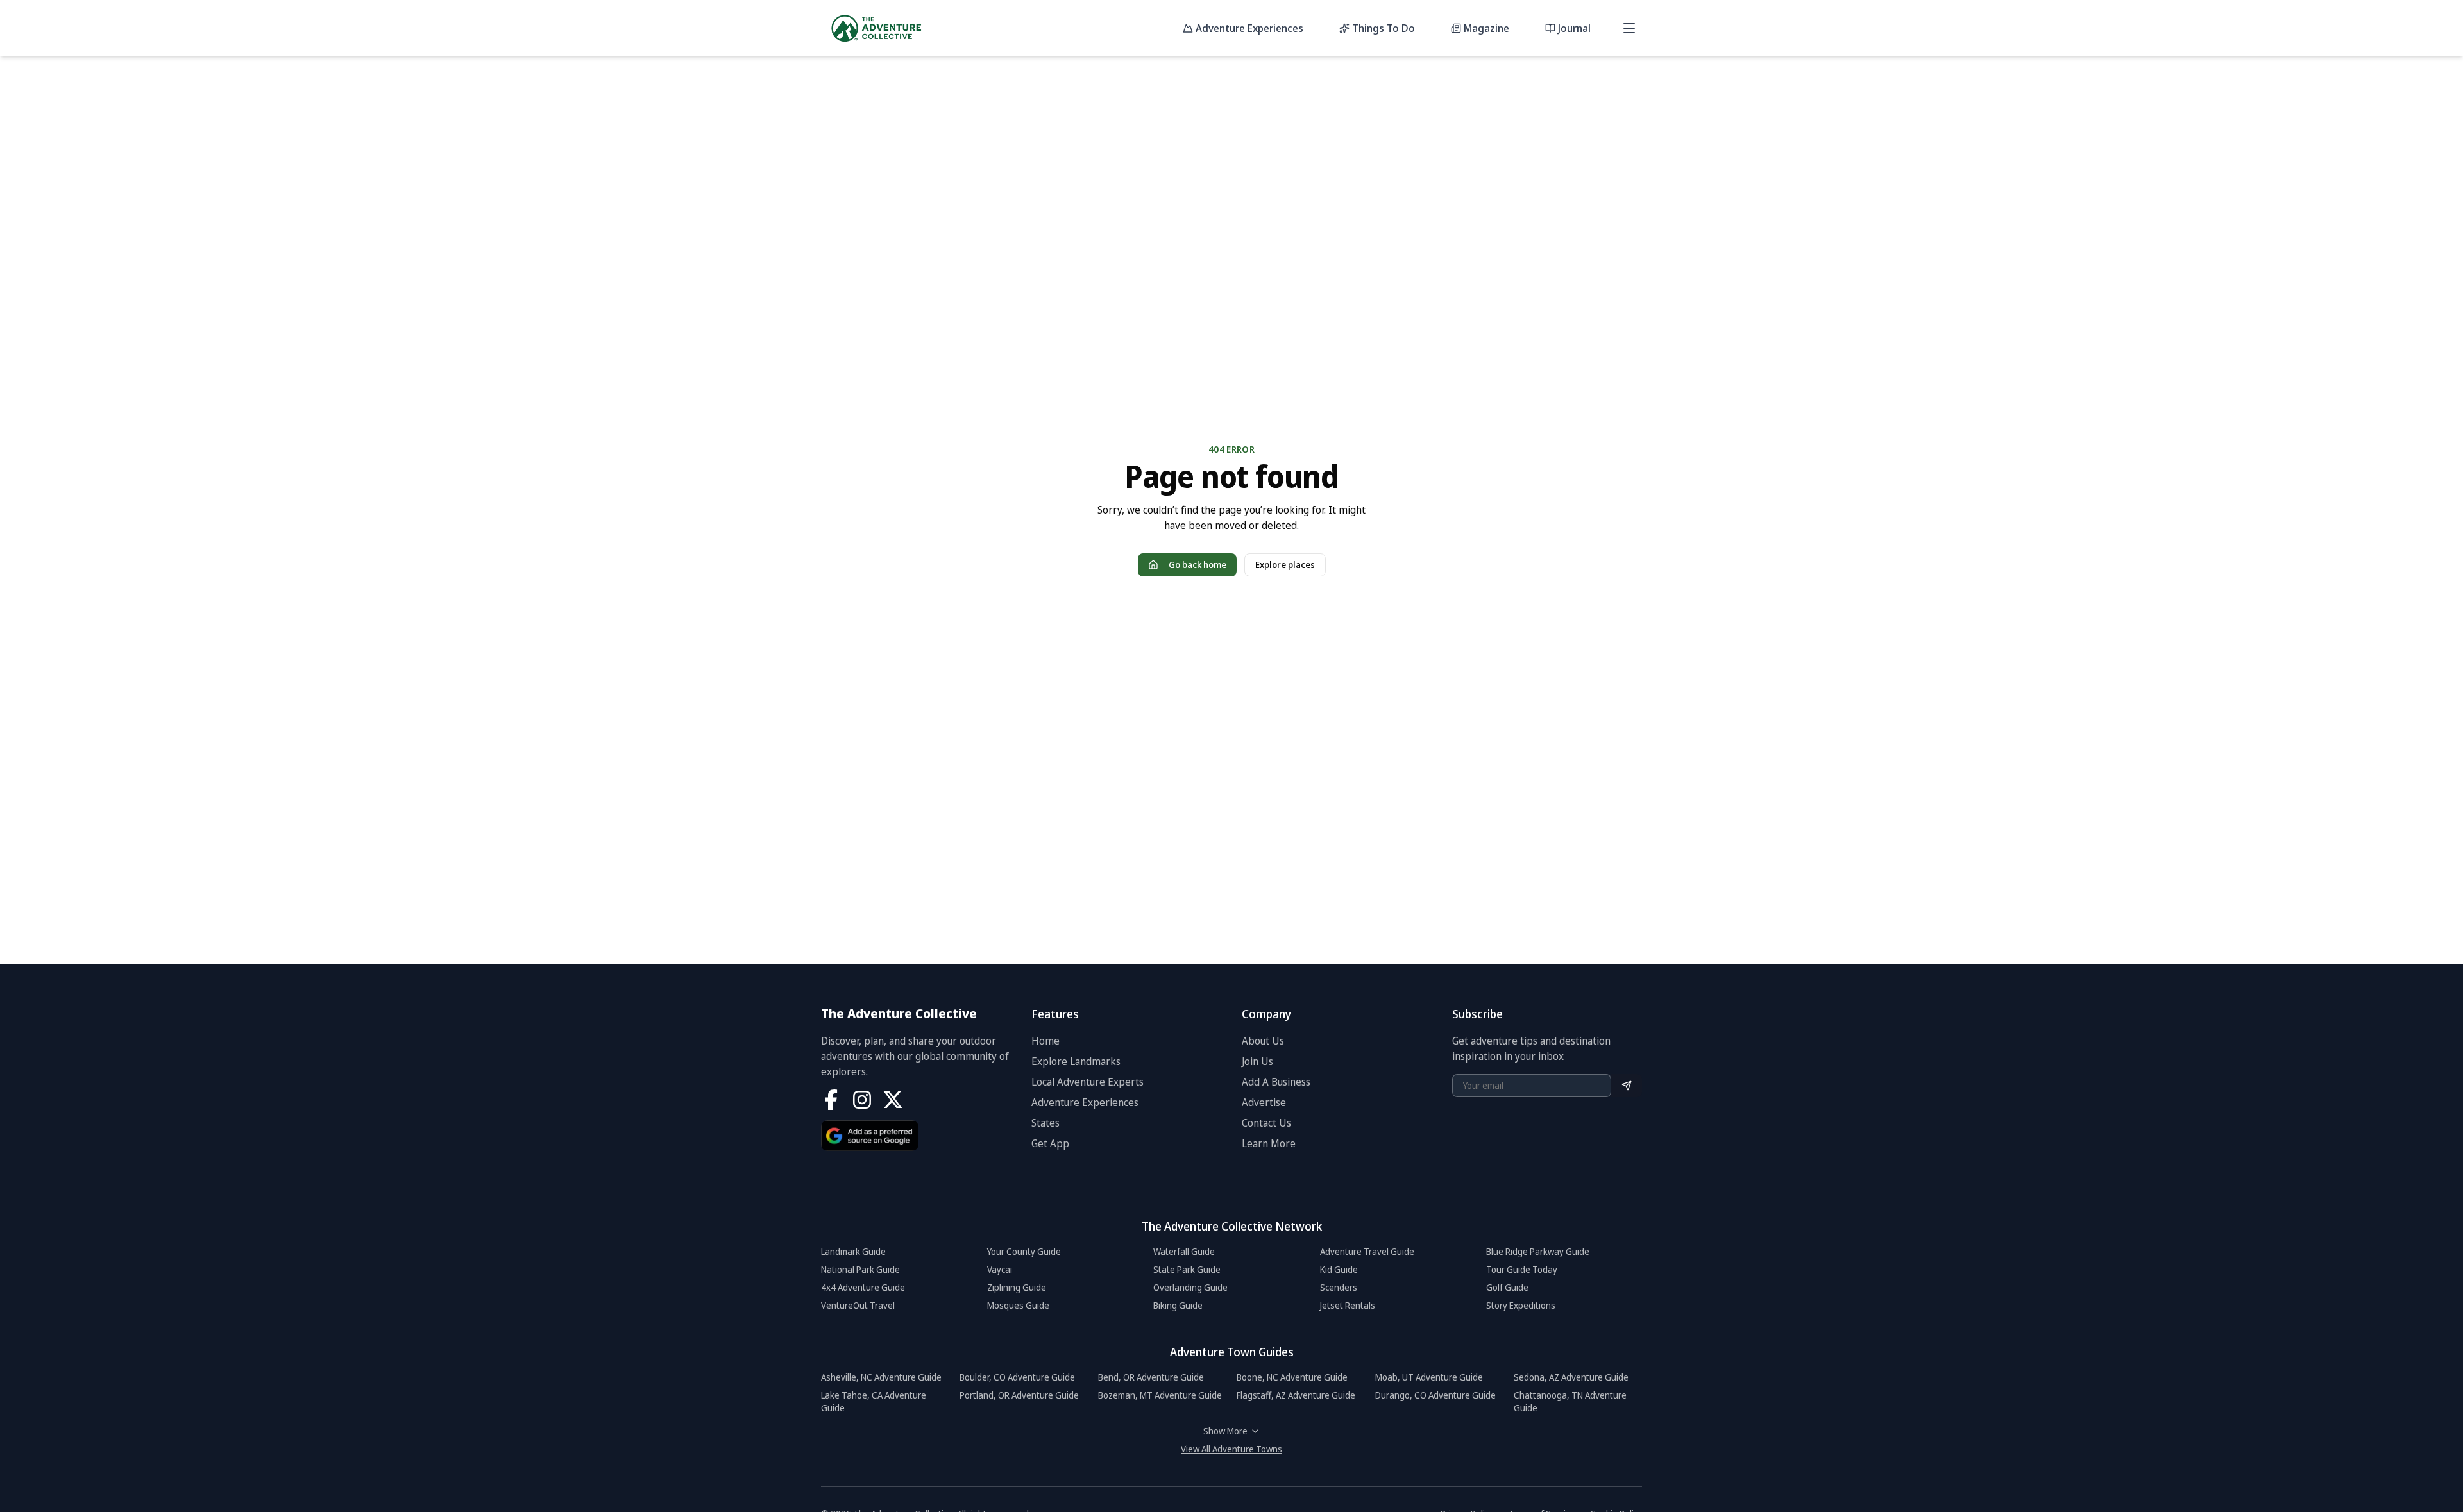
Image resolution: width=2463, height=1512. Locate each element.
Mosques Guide (1018, 1305)
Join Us (1257, 1061)
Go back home (1198, 565)
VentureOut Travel (858, 1305)
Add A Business (1276, 1082)
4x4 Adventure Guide (863, 1287)
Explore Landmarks (1076, 1061)
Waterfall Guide (1184, 1251)
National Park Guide (860, 1269)
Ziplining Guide (1017, 1287)
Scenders (1339, 1287)
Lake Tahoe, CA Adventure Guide (874, 1401)
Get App (1050, 1143)
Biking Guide (1178, 1305)
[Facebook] (831, 1100)
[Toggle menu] (1629, 28)
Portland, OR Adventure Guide (1019, 1395)
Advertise (1264, 1102)
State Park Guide (1187, 1269)
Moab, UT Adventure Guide (1429, 1377)
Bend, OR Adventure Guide (1151, 1377)
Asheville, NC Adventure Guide (881, 1377)
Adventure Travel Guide (1367, 1251)
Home (1045, 1041)
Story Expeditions (1521, 1305)
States (1045, 1123)
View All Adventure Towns (1231, 1449)
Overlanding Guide (1190, 1287)
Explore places (1285, 565)
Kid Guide (1339, 1269)
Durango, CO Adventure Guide (1435, 1395)
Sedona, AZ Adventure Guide (1571, 1377)
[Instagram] (862, 1100)
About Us (1263, 1041)
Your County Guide (1024, 1251)
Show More (1225, 1431)
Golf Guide (1507, 1287)
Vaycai (1000, 1269)
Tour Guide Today (1522, 1269)
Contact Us (1266, 1123)
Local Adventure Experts (1088, 1082)
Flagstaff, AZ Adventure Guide (1296, 1395)
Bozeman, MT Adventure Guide (1160, 1395)
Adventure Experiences (1085, 1102)
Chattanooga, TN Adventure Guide (1570, 1401)
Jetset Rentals (1348, 1305)
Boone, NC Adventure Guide (1292, 1377)
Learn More (1269, 1143)
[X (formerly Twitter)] (893, 1100)
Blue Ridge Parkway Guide (1538, 1251)
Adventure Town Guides (1232, 1352)
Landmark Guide (853, 1251)
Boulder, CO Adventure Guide (1017, 1377)
